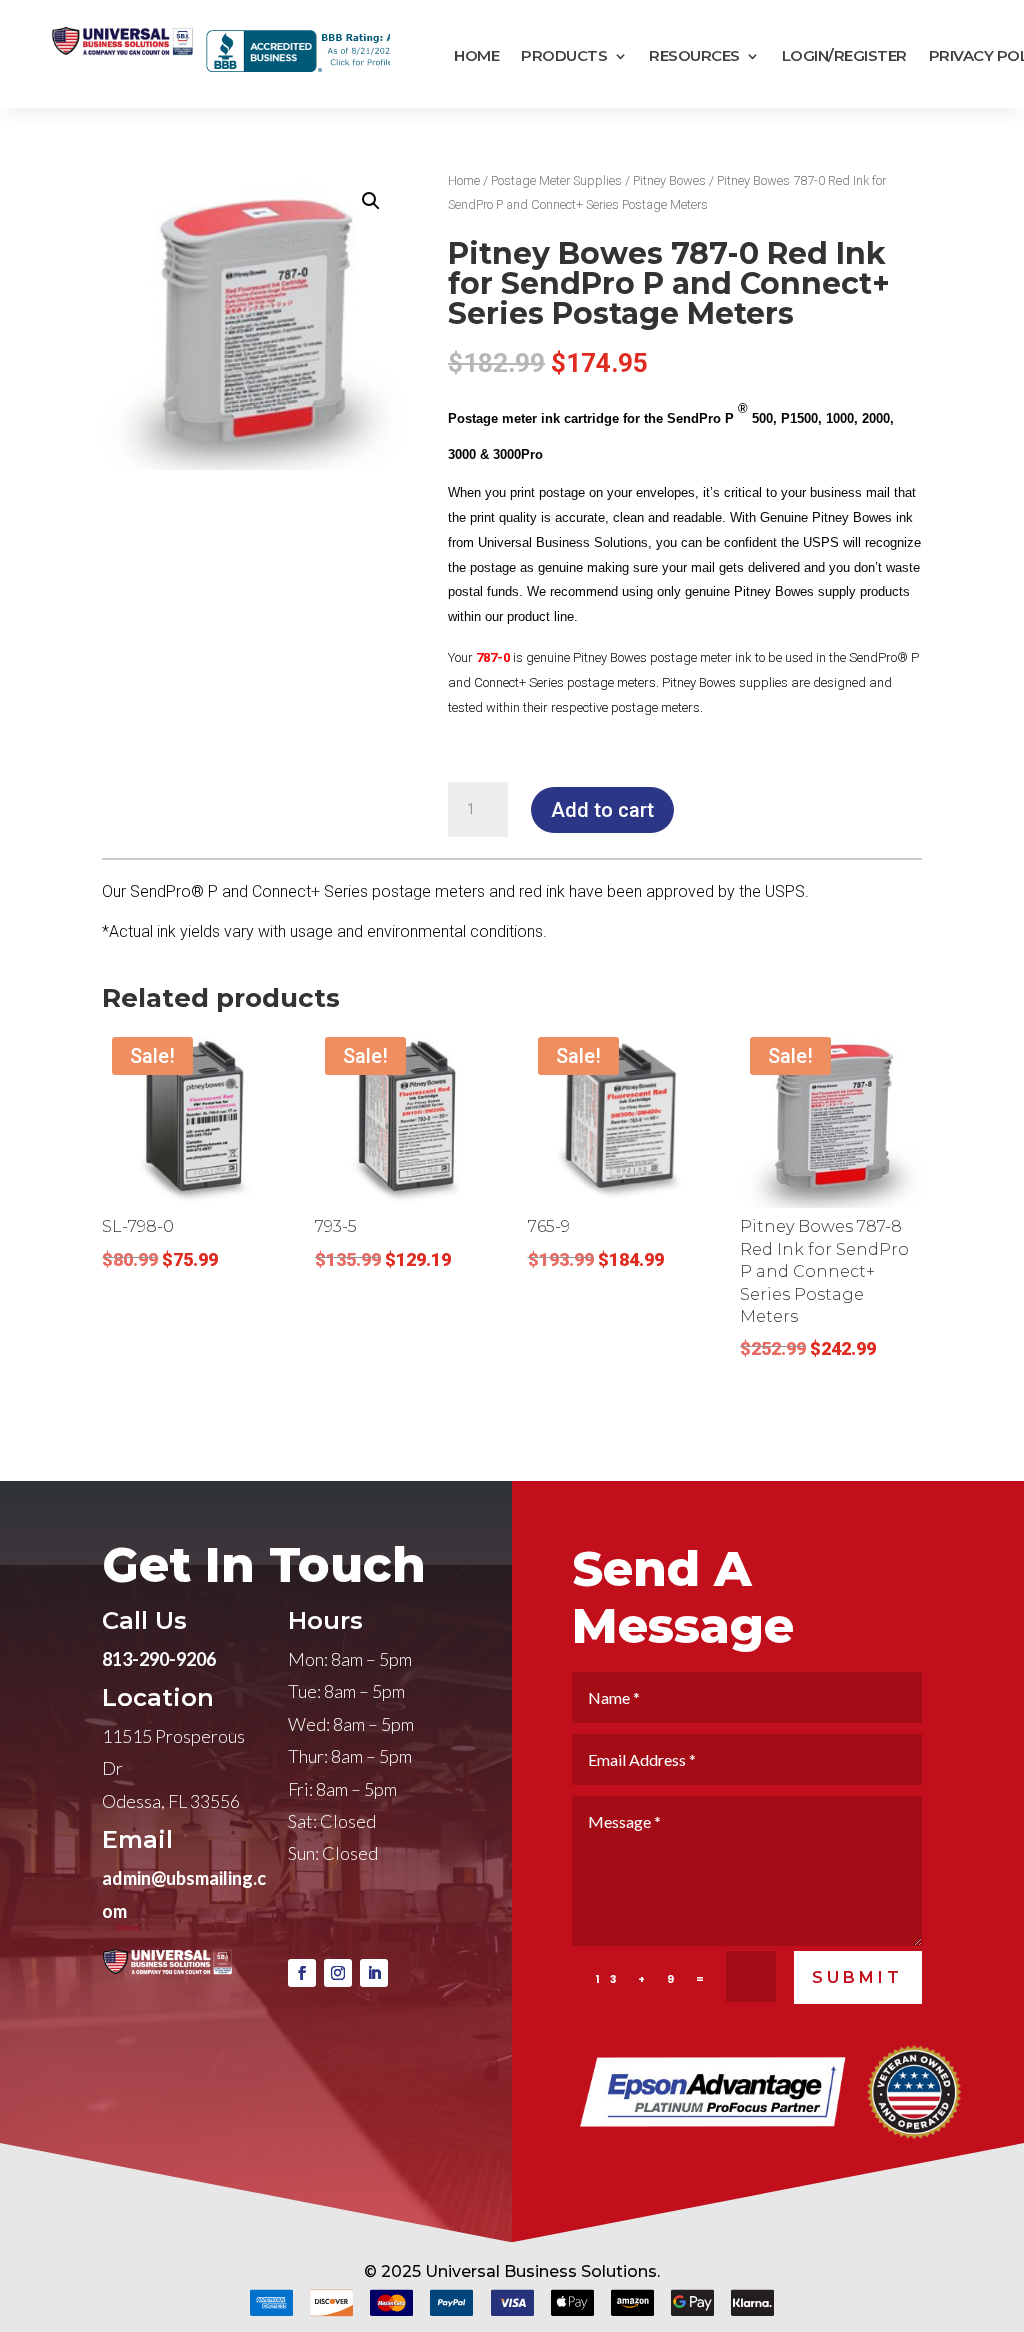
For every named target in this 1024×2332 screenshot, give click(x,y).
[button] (371, 201)
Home (476, 56)
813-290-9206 (159, 1659)
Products (564, 56)
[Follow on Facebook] (302, 1973)
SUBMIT (857, 1977)
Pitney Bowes (669, 180)
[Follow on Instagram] (338, 1973)
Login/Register (844, 56)
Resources (694, 56)
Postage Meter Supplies (556, 180)
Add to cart (602, 810)
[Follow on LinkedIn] (374, 1973)
